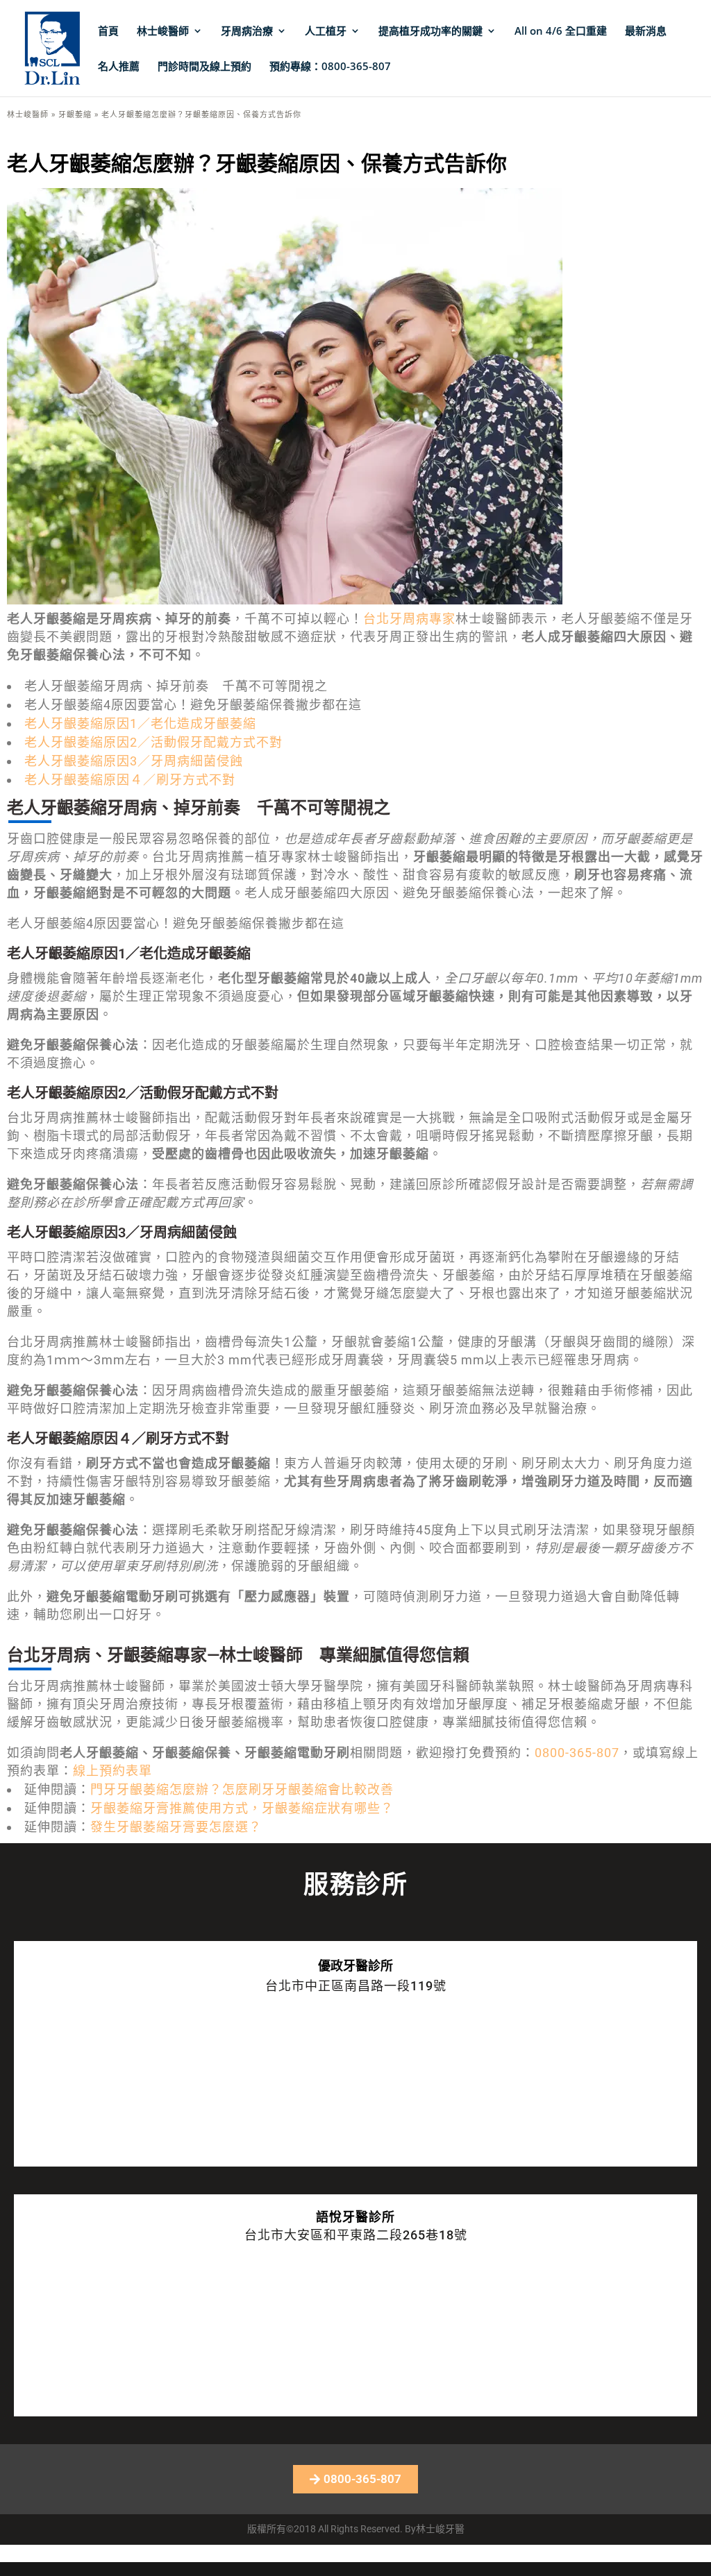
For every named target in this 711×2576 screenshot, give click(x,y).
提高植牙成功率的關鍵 (430, 32)
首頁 (108, 32)
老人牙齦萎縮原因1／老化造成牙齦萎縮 (140, 723)
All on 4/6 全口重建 (561, 32)
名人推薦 (119, 67)
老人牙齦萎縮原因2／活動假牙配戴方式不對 (153, 742)
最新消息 (646, 32)
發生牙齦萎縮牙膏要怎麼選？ (176, 1827)
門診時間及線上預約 (204, 67)
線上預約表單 (112, 1771)
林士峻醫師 (163, 32)
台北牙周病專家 (409, 619)
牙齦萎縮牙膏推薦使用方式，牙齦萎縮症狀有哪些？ (242, 1808)
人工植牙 (326, 32)
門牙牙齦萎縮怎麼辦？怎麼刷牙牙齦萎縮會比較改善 (242, 1789)
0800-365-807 (577, 1753)
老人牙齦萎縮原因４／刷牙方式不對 (130, 780)
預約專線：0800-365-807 (330, 67)
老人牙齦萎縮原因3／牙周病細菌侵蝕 (134, 761)
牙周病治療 (247, 32)
